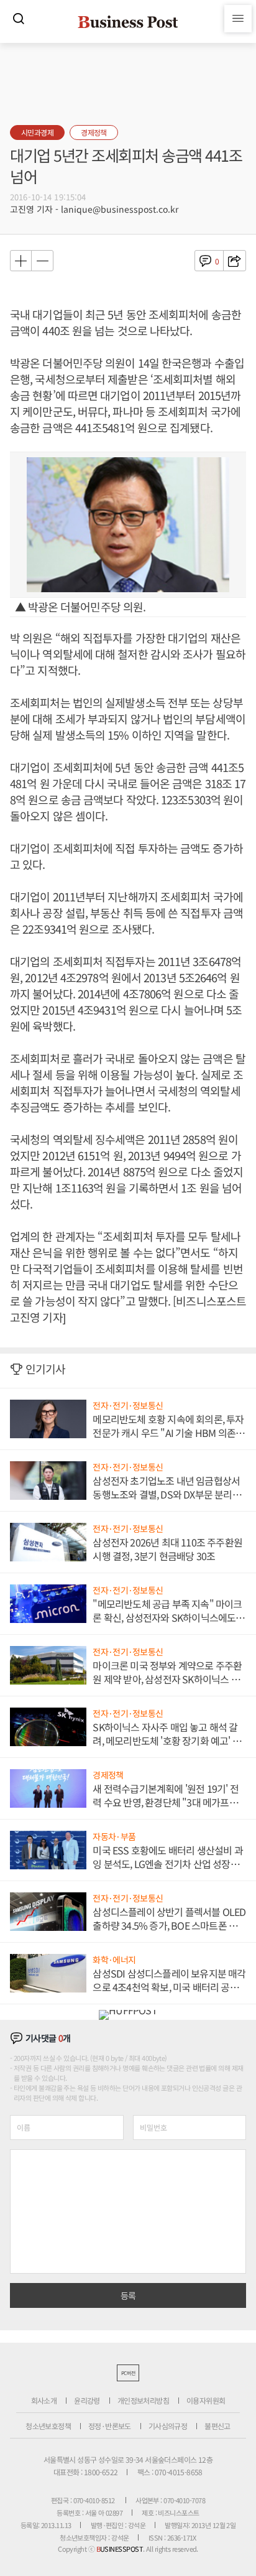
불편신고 (217, 2426)
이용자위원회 (206, 2400)
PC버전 (128, 2373)
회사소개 (44, 2400)
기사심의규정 (168, 2426)
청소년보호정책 (48, 2426)
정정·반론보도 (110, 2426)
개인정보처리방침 (143, 2400)
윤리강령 (87, 2400)
